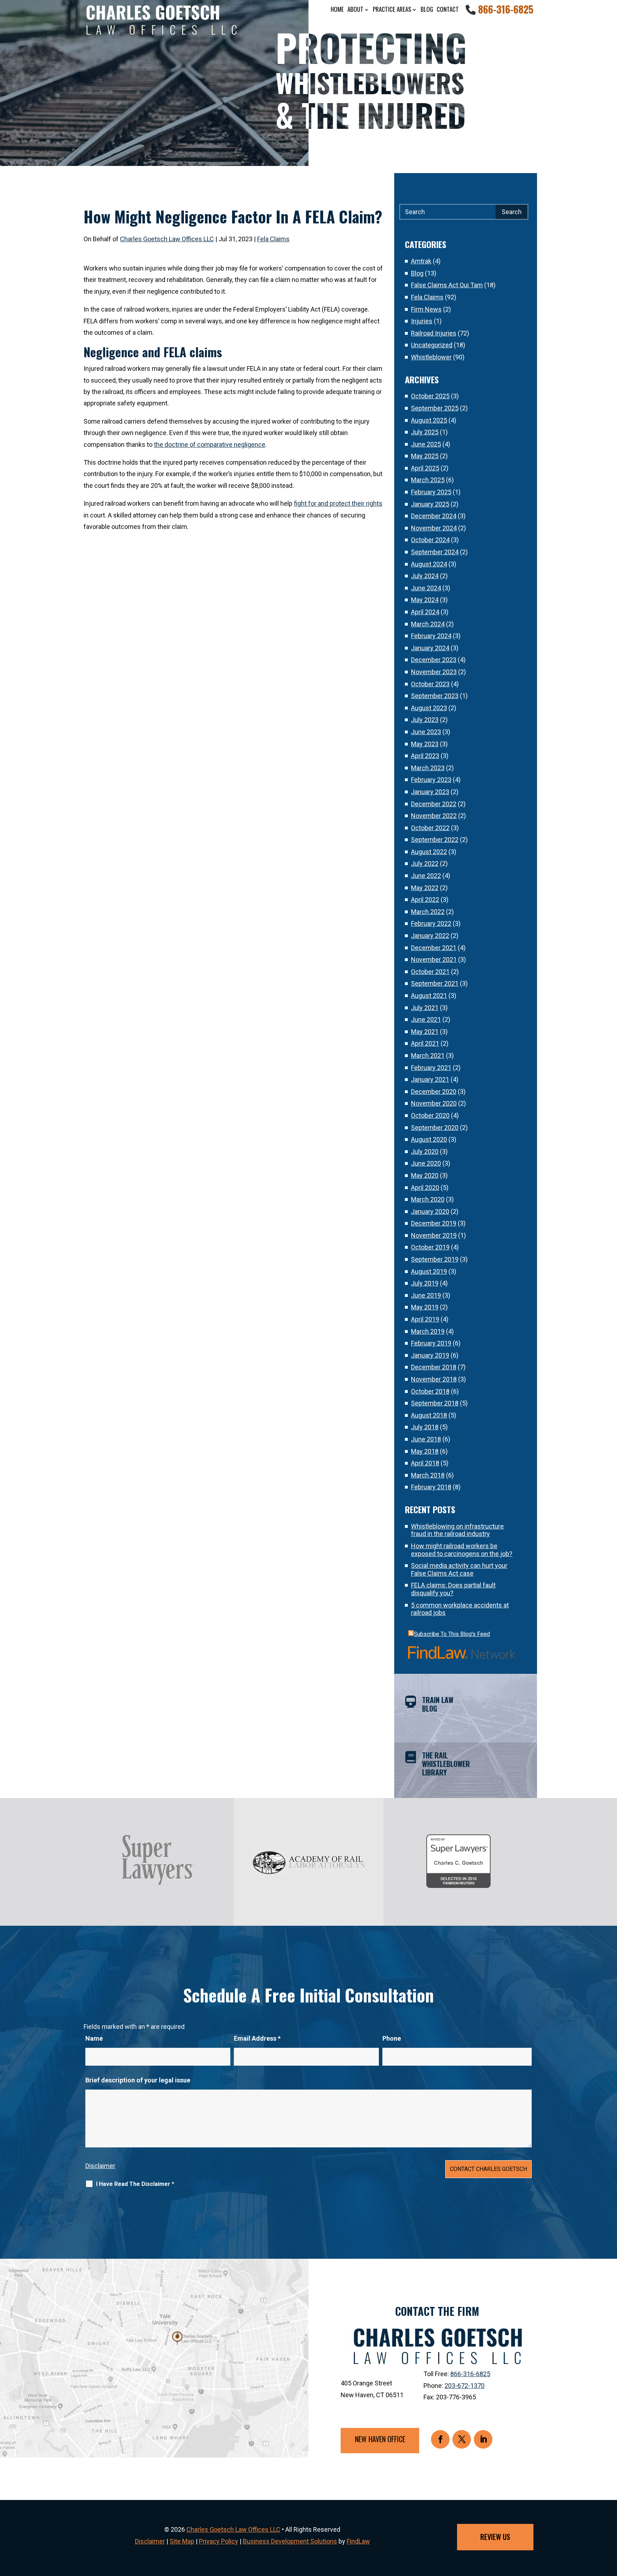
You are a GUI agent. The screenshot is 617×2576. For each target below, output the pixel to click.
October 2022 (430, 828)
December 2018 (434, 1367)
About (355, 9)
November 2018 (434, 1379)
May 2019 (425, 1307)
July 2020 (425, 1151)
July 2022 (425, 863)
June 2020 (426, 1163)
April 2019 (425, 1319)
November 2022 (434, 816)
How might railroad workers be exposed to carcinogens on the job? (462, 1550)
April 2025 (425, 468)
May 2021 (425, 1032)
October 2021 (430, 972)
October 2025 (430, 396)
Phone (392, 2038)
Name (94, 2038)
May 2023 (425, 744)
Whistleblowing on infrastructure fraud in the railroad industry (457, 1530)
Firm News (426, 309)
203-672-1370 (465, 2386)
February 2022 (431, 923)
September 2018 (435, 1403)
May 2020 (425, 1175)
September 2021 (435, 983)
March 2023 (428, 768)
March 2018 (428, 1475)
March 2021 (428, 1055)
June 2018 (426, 1439)
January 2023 (430, 792)
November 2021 (434, 959)
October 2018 (430, 1391)
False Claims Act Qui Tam (447, 285)
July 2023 (425, 720)
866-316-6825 (506, 9)
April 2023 (425, 756)
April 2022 (425, 900)
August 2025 (429, 420)
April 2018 (425, 1463)
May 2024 (425, 600)
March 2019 (428, 1331)
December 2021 (434, 948)
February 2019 (431, 1343)
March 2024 (428, 624)
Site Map (182, 2541)
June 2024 (426, 588)
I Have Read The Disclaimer (135, 2184)
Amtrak (421, 261)
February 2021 (431, 1068)
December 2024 (434, 516)
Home (337, 9)
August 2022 (429, 852)
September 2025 (435, 408)
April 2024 (425, 612)
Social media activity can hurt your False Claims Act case (459, 1569)
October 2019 (430, 1247)
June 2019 (426, 1295)
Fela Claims (273, 239)
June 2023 (426, 732)
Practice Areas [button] (392, 9)
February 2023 (431, 780)
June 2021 (426, 1019)
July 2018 (425, 1427)
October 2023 (430, 684)
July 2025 (425, 432)
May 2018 (425, 1451)
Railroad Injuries (434, 333)
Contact (448, 9)
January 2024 (430, 648)
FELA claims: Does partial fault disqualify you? (453, 1589)
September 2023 (435, 696)
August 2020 (429, 1139)
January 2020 (430, 1211)
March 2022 (428, 912)
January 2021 (430, 1079)
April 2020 (425, 1188)
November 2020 (434, 1103)
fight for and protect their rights (338, 503)
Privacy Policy (219, 2541)
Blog (427, 9)
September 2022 (435, 840)
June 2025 (426, 444)
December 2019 (434, 1223)
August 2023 (429, 708)
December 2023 (434, 660)
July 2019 (425, 1283)
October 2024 (430, 540)
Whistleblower (431, 357)
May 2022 (425, 888)
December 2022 (434, 804)
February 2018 (431, 1487)
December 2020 (434, 1092)
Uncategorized (432, 345)
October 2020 (430, 1115)
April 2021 (425, 1043)
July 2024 (425, 576)
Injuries (422, 321)
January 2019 (430, 1355)
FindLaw (358, 2541)
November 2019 (434, 1235)
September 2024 (435, 552)
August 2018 (429, 1415)
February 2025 (431, 492)
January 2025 (430, 504)
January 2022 (430, 936)
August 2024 (429, 564)
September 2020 (435, 1128)
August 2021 (429, 996)
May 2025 (425, 456)
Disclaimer (100, 2166)
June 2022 (426, 876)
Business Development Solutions (290, 2541)
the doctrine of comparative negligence (210, 445)
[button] (610, 2524)
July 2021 (425, 1008)
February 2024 (431, 636)
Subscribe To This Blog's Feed (452, 1634)
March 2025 (428, 480)
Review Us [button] (495, 2537)
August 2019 (429, 1271)
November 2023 (434, 672)
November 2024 (434, 528)
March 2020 (428, 1199)
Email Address (257, 2038)
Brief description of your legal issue (138, 2080)
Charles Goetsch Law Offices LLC (167, 239)
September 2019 (435, 1259)
